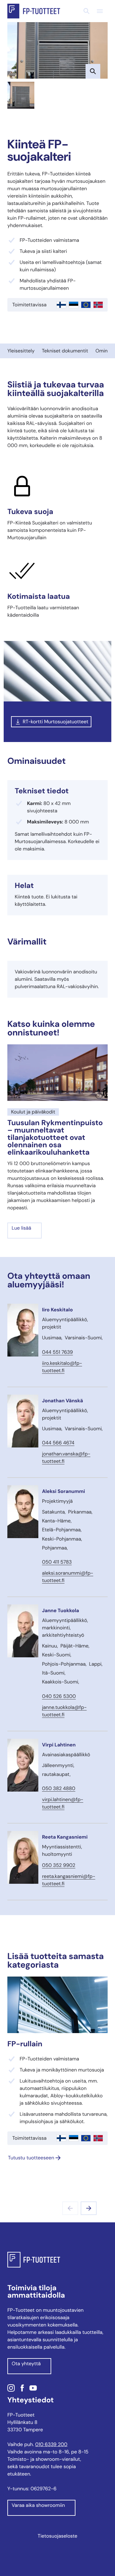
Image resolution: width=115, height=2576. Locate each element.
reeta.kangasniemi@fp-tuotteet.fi (69, 1880)
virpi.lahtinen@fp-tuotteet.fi (63, 1803)
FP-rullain (25, 2044)
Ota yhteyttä (26, 2364)
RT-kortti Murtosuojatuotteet (56, 722)
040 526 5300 (59, 1696)
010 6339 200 (51, 2444)
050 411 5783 (57, 1562)
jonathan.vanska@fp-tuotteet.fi (66, 1457)
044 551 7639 (57, 1352)
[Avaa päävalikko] (100, 11)
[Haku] (86, 11)
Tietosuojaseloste (57, 2536)
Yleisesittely (21, 351)
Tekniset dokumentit (65, 351)
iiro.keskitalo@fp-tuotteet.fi (62, 1367)
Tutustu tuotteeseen (31, 2158)
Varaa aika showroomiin (38, 2505)
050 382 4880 (59, 1788)
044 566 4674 (58, 1443)
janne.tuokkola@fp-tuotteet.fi (64, 1711)
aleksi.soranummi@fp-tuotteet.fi (68, 1577)
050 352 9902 (59, 1865)
